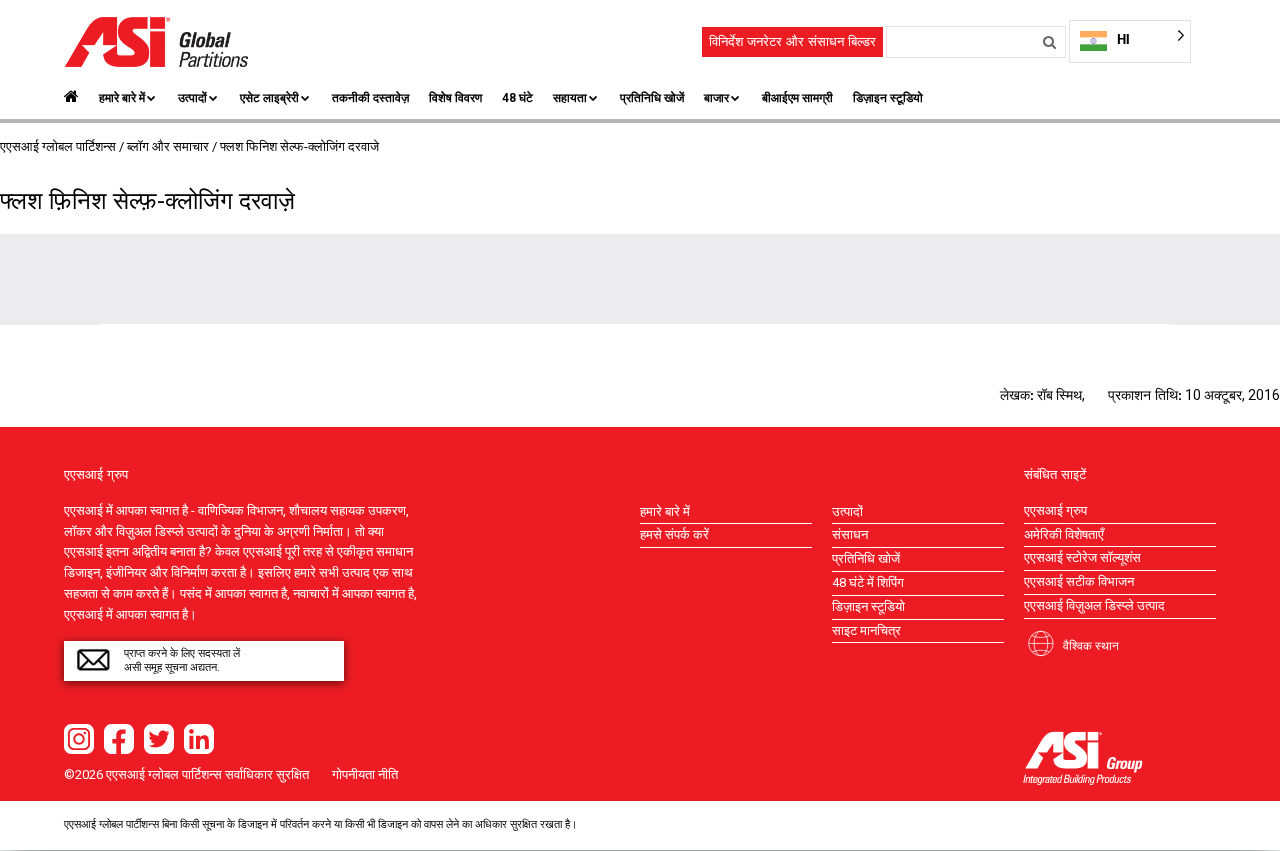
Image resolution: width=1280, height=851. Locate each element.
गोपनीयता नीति (365, 774)
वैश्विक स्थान (1091, 645)
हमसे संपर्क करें (674, 534)
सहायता (570, 98)
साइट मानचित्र (866, 630)
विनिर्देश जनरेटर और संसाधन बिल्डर (792, 41)
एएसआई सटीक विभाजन (1079, 581)
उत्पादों (192, 98)
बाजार (716, 98)
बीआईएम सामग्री (797, 98)
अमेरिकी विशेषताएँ (1064, 534)
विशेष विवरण (455, 98)
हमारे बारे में (122, 98)
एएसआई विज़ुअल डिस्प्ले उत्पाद (1094, 605)
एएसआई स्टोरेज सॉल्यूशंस (1082, 557)
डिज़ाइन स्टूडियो (888, 98)
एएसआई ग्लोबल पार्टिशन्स (58, 146)
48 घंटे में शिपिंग (868, 582)
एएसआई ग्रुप (1055, 510)
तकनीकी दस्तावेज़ (370, 98)
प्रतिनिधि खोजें (652, 98)
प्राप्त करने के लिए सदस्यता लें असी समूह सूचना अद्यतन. (182, 660)
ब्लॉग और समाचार (168, 146)
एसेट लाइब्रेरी (269, 98)
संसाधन (850, 534)
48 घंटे (517, 98)
